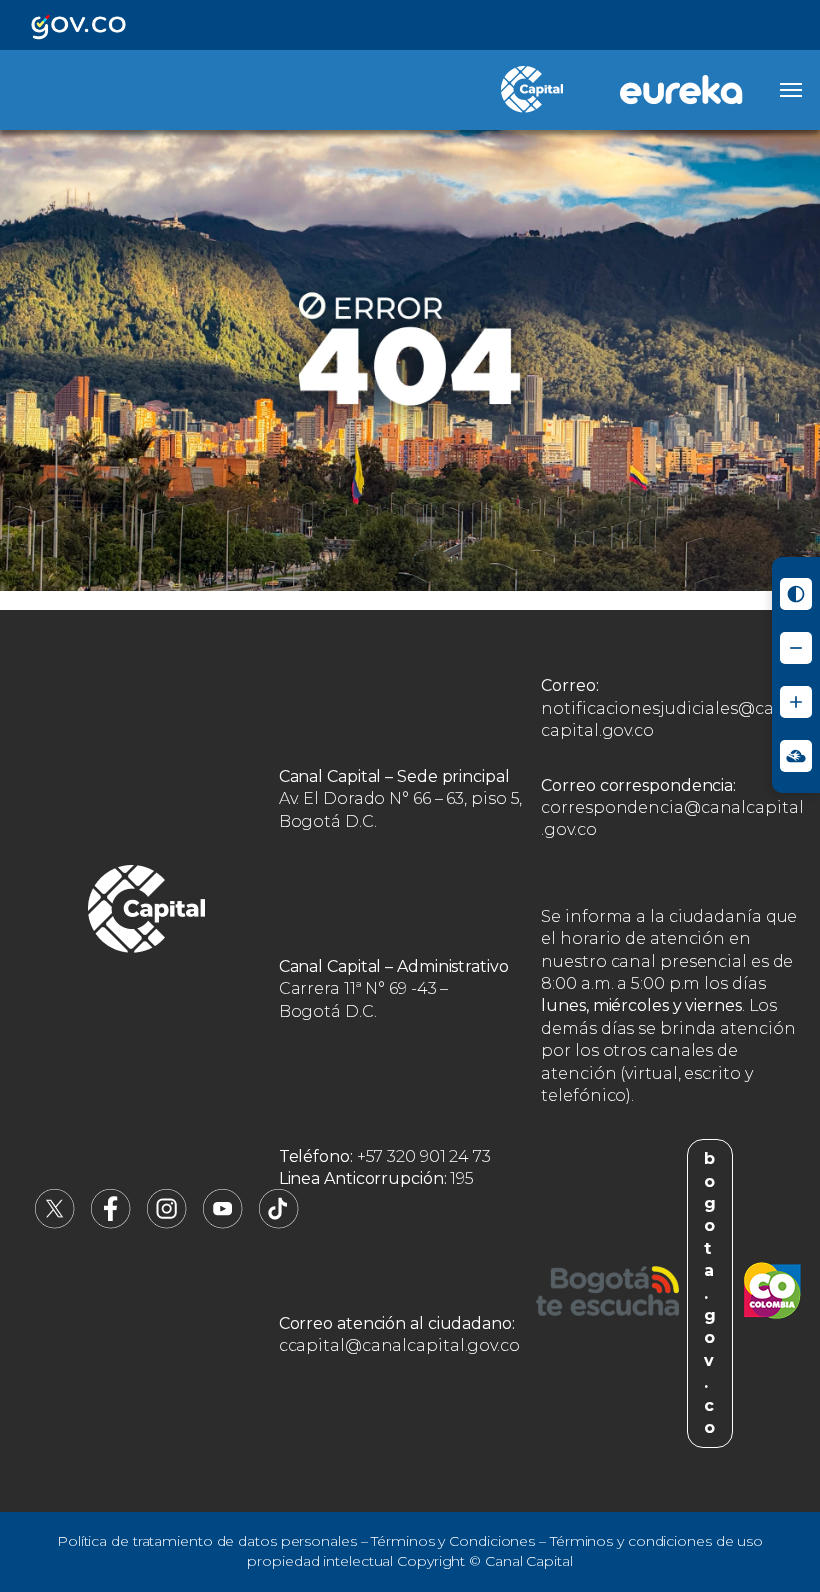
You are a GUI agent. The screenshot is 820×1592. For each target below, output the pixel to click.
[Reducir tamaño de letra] (796, 648)
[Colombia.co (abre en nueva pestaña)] (772, 1294)
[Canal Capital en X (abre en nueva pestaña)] (55, 1223)
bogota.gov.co (710, 1293)
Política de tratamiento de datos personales (207, 1541)
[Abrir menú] (791, 90)
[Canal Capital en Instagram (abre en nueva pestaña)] (167, 1223)
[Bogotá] (607, 1294)
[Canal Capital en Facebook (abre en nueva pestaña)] (111, 1223)
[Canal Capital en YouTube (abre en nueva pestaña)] (223, 1223)
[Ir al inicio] (147, 912)
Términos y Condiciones (453, 1541)
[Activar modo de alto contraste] (796, 594)
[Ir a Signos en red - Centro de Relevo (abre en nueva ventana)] (796, 756)
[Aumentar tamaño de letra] (796, 702)
